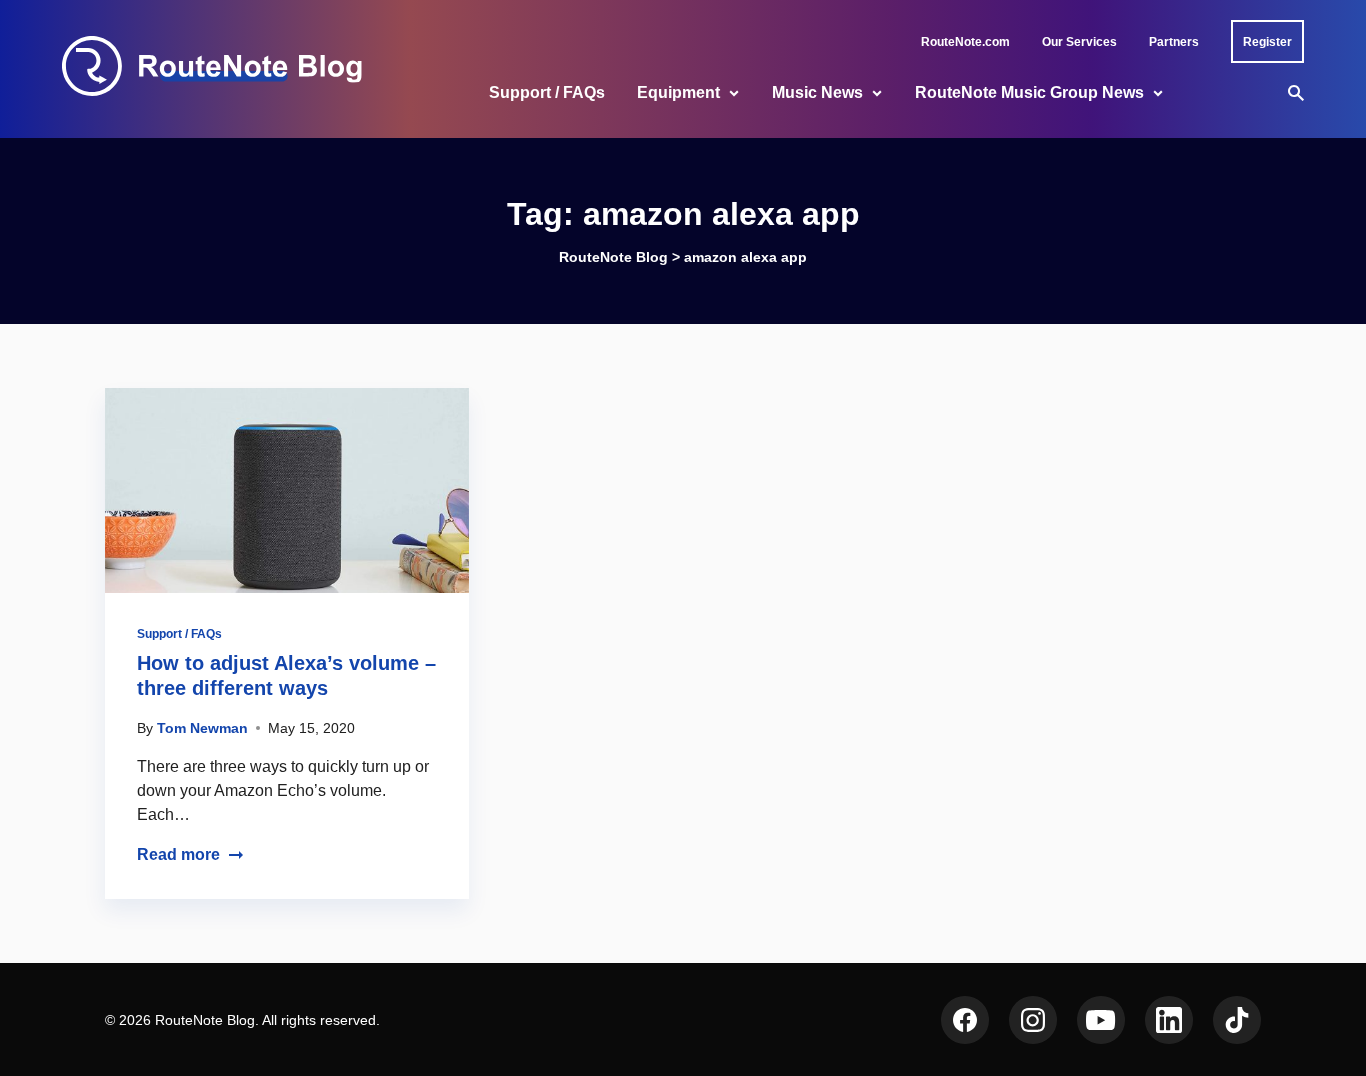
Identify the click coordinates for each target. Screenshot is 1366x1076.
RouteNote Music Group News (1029, 92)
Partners (1174, 42)
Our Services (1079, 42)
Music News (817, 92)
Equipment (678, 92)
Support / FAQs (547, 92)
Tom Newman (202, 728)
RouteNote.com (965, 42)
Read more (178, 854)
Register (1267, 42)
